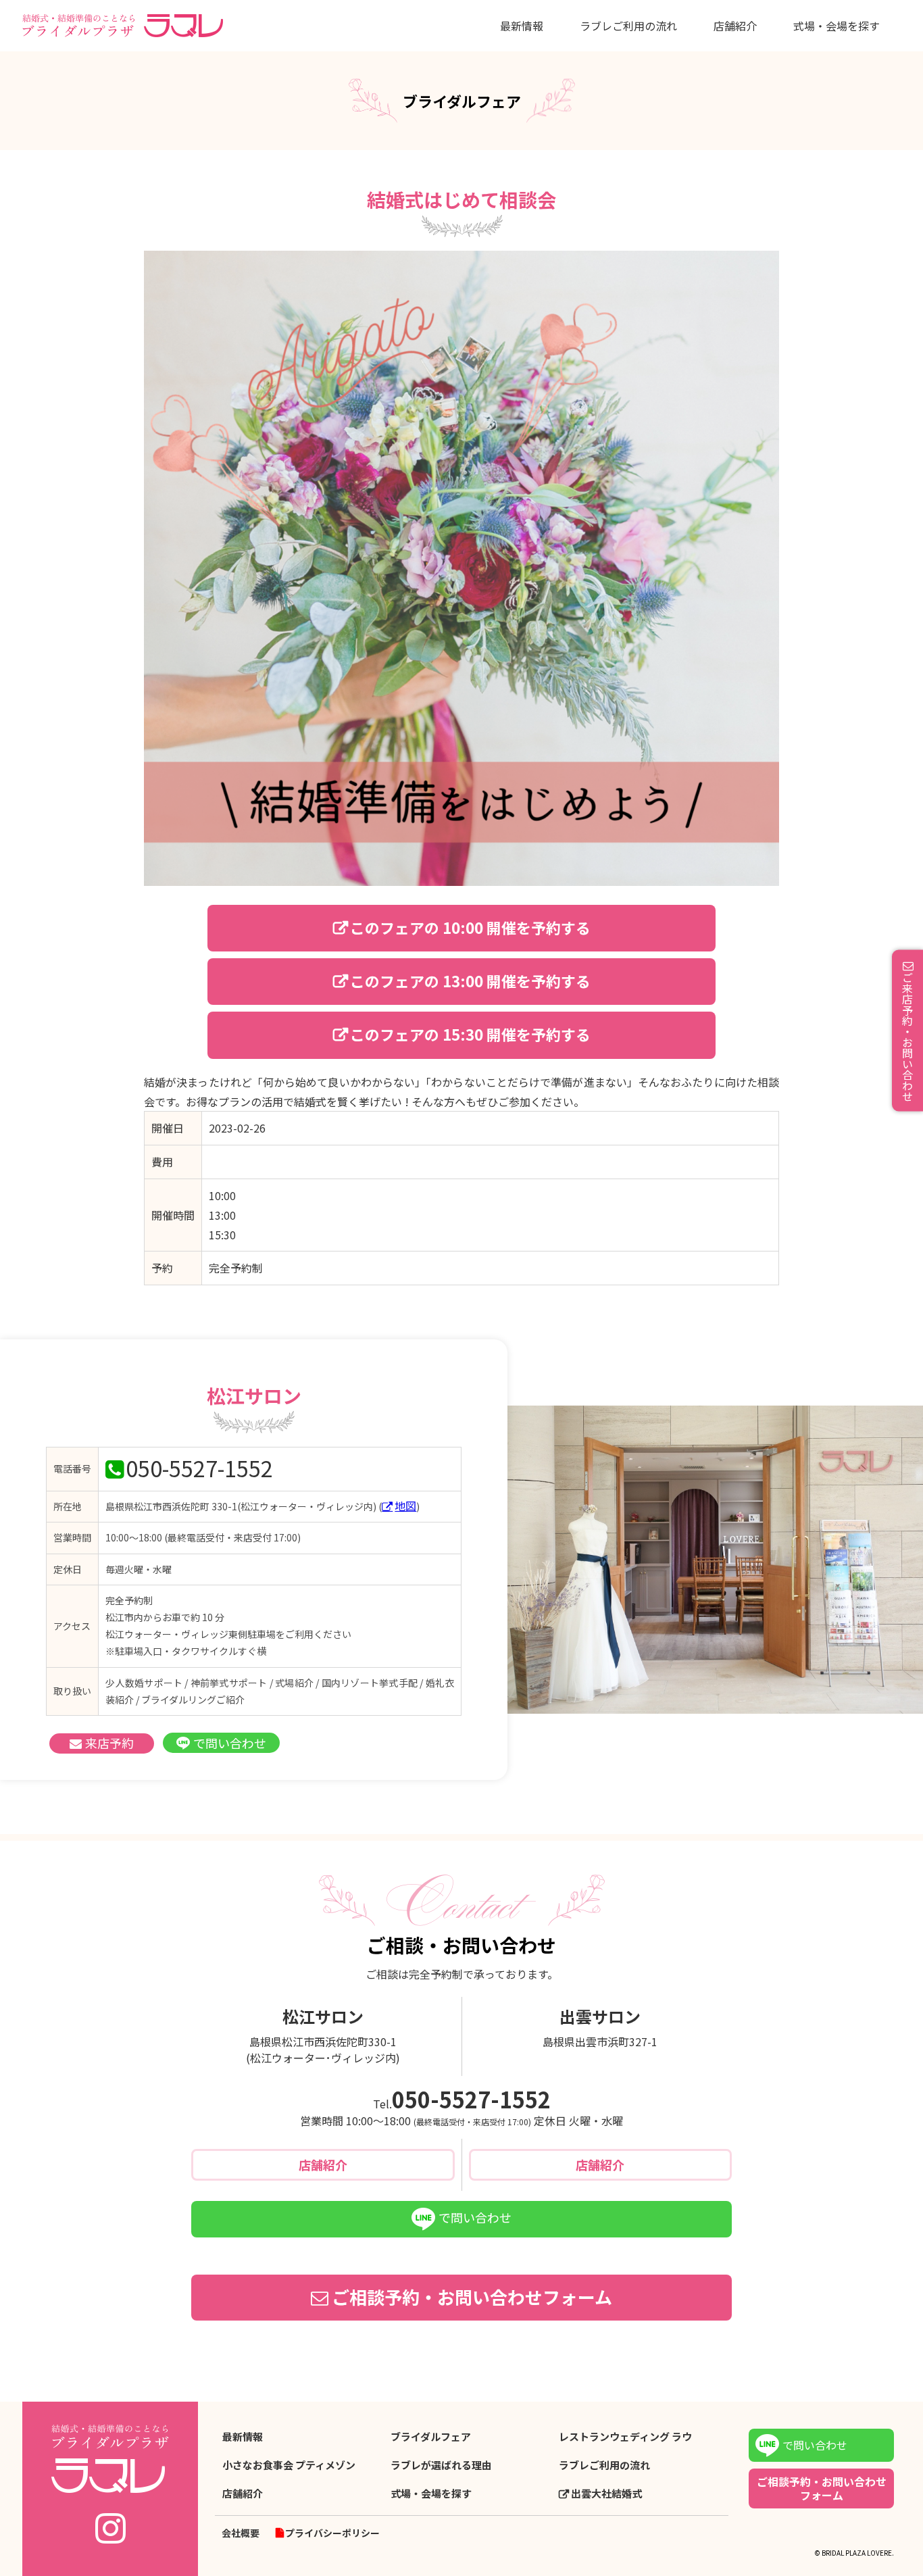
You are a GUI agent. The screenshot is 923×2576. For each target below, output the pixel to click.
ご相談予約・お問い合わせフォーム (472, 2297)
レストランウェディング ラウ (625, 2437)
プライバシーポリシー (332, 2533)
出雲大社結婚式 (606, 2494)
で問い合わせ (230, 1743)
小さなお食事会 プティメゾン (289, 2465)
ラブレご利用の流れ (628, 26)
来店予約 (109, 1743)
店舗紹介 (735, 26)
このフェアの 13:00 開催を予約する (470, 981)
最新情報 (522, 26)
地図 (405, 1506)
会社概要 (241, 2533)
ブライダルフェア (431, 2437)
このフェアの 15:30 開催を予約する (470, 1034)
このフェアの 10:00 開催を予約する (470, 927)
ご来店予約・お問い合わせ (907, 1036)
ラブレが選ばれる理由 (441, 2465)
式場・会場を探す (837, 26)
